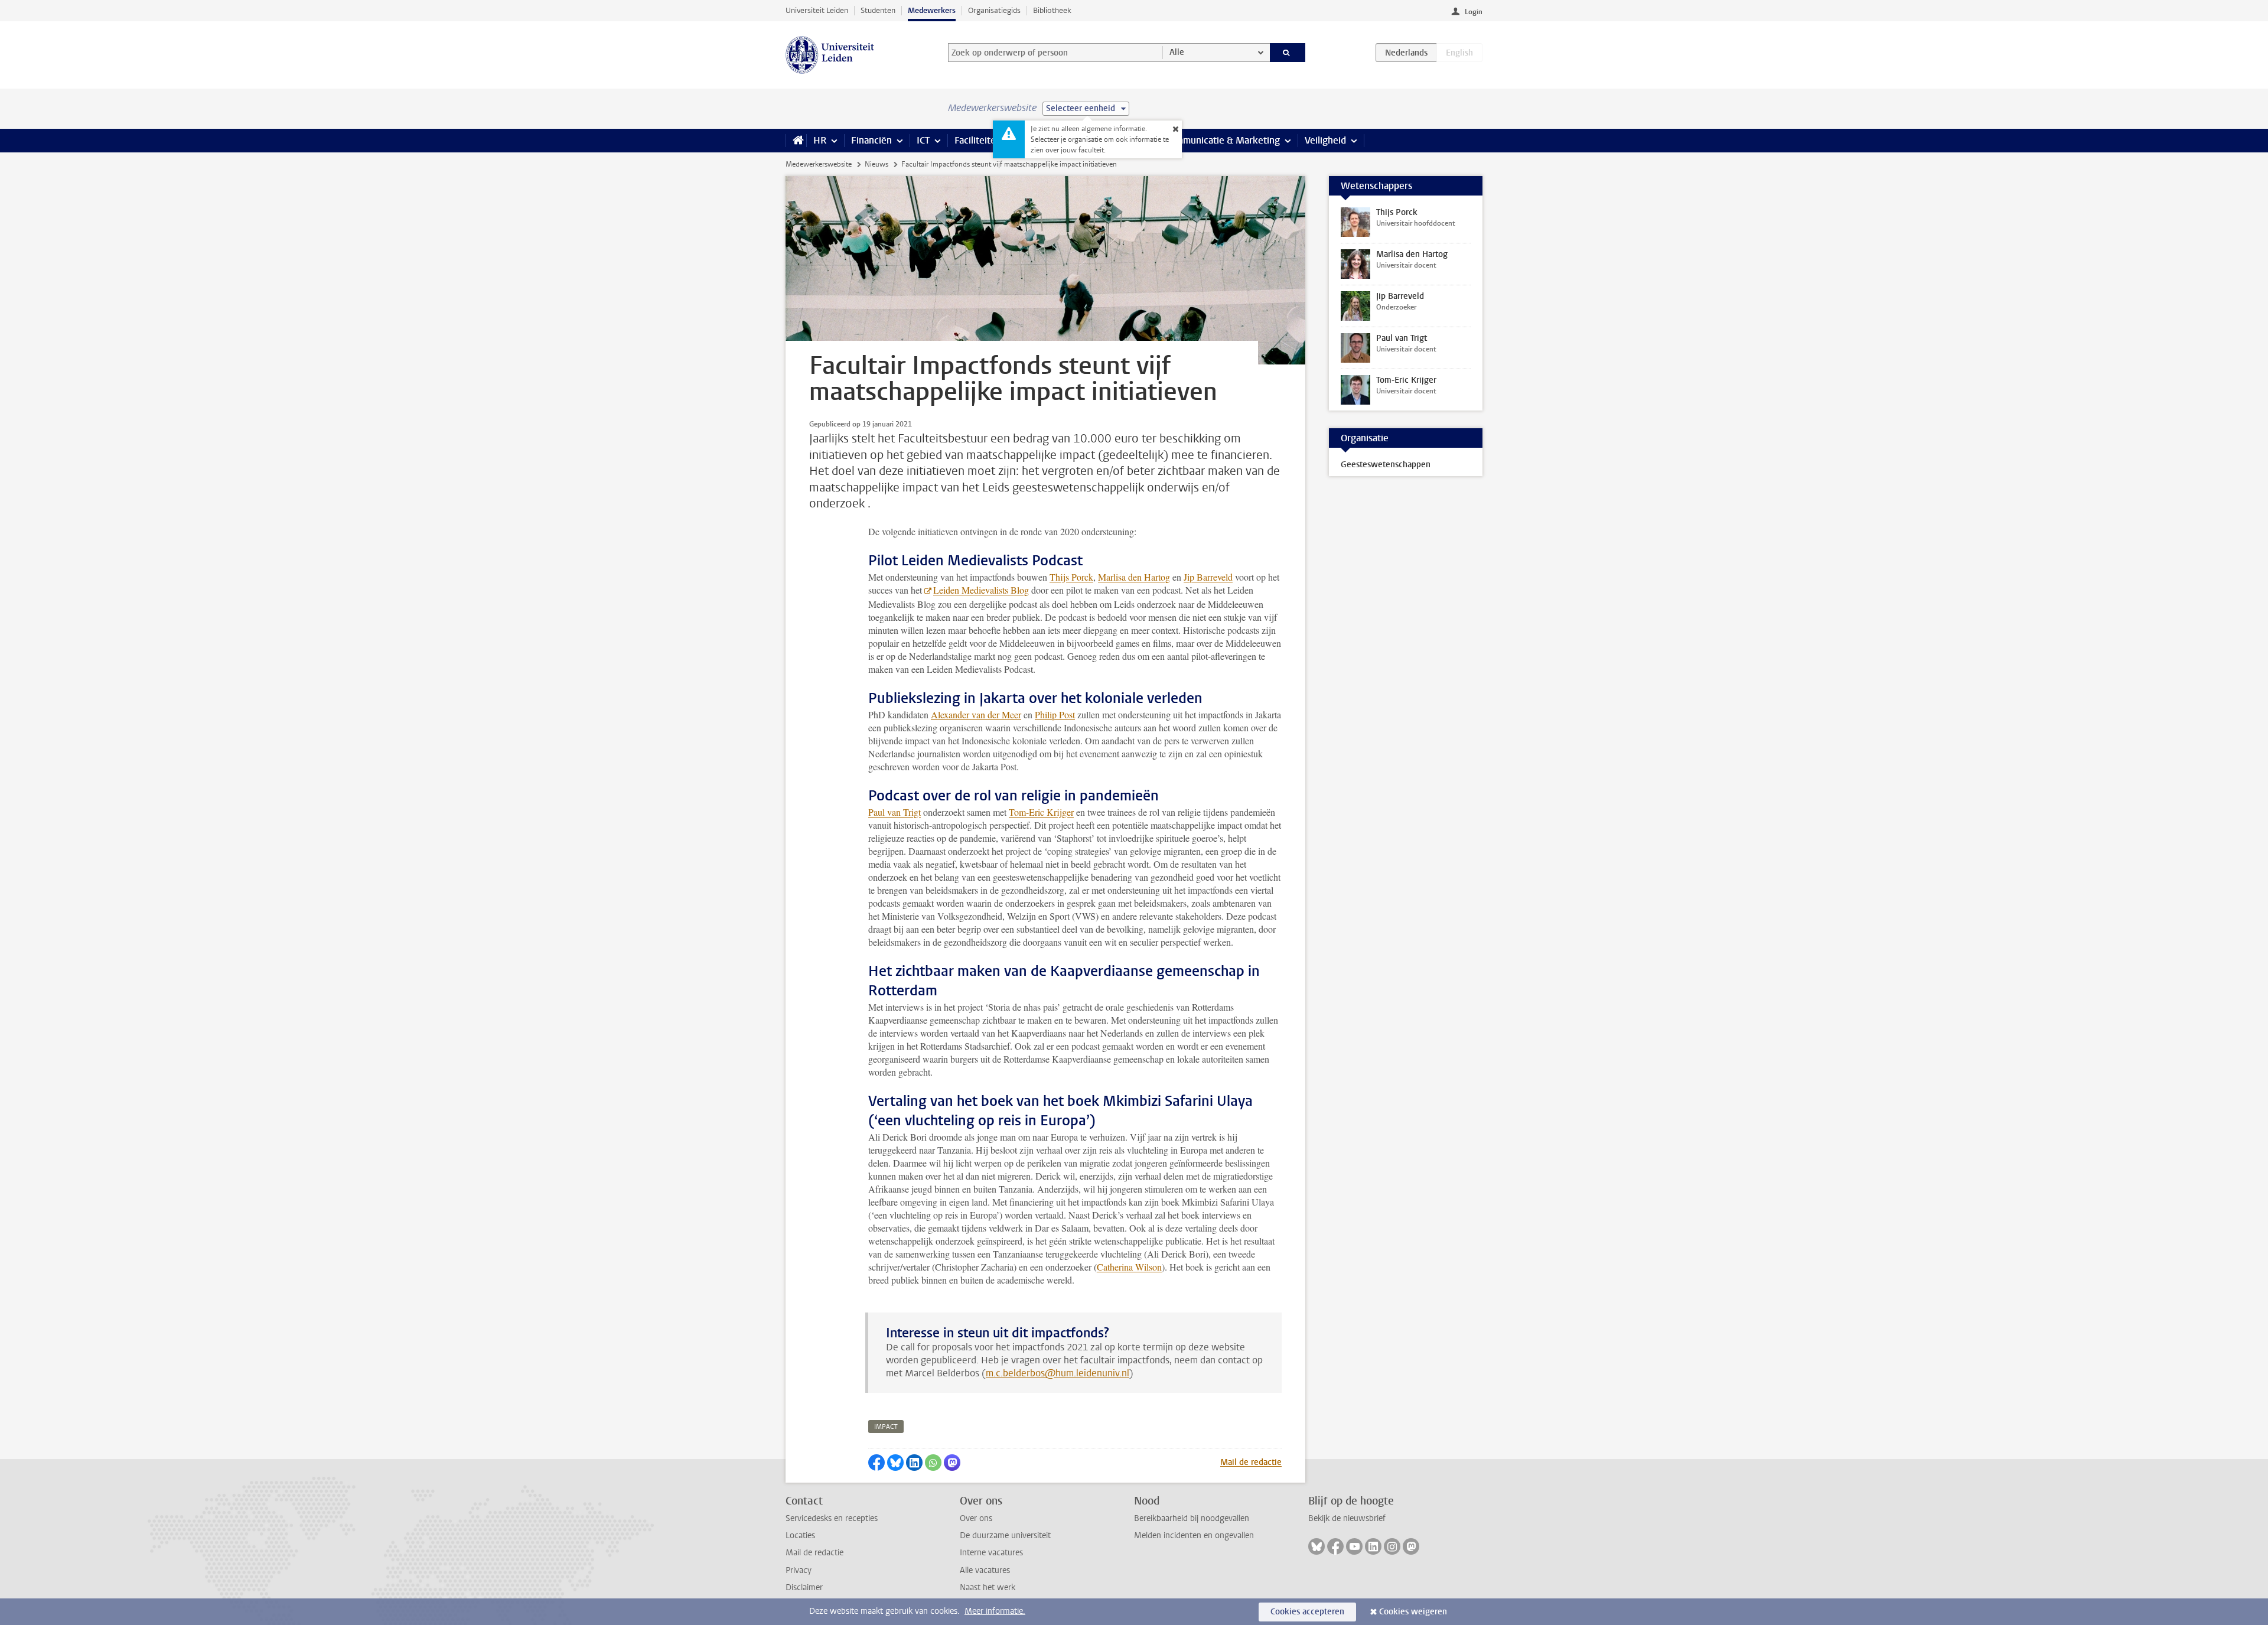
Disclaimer (804, 1587)
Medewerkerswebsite (819, 164)
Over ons (976, 1518)
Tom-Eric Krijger (1041, 812)
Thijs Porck (1071, 577)
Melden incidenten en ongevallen (1194, 1536)
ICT (923, 140)
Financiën (871, 140)
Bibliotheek (1052, 10)
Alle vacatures (985, 1570)
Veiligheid (1325, 140)
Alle (1177, 52)
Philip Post (1055, 714)
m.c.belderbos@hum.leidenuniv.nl (1058, 1373)
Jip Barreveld (1208, 577)
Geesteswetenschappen (1386, 465)
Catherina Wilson (1129, 1267)
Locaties (800, 1536)
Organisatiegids (994, 10)
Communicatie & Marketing (1222, 140)
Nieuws (876, 164)
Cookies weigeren (1413, 1612)
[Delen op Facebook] (876, 1463)
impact (886, 1427)
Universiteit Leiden (817, 10)
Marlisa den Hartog (1134, 577)
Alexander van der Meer (976, 714)
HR (820, 140)
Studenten (878, 10)
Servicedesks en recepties (832, 1518)
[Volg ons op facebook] (1335, 1546)
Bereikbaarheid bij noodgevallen (1192, 1518)
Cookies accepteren (1307, 1612)
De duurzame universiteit (1005, 1536)
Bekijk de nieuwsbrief (1347, 1518)
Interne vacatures (991, 1553)
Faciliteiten (978, 140)
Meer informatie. (995, 1611)
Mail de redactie (1251, 1462)
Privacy (799, 1570)
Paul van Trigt (895, 812)
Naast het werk (988, 1587)
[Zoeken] (1288, 53)
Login (1474, 12)
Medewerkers (932, 10)
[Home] (796, 141)
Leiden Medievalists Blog (981, 590)
